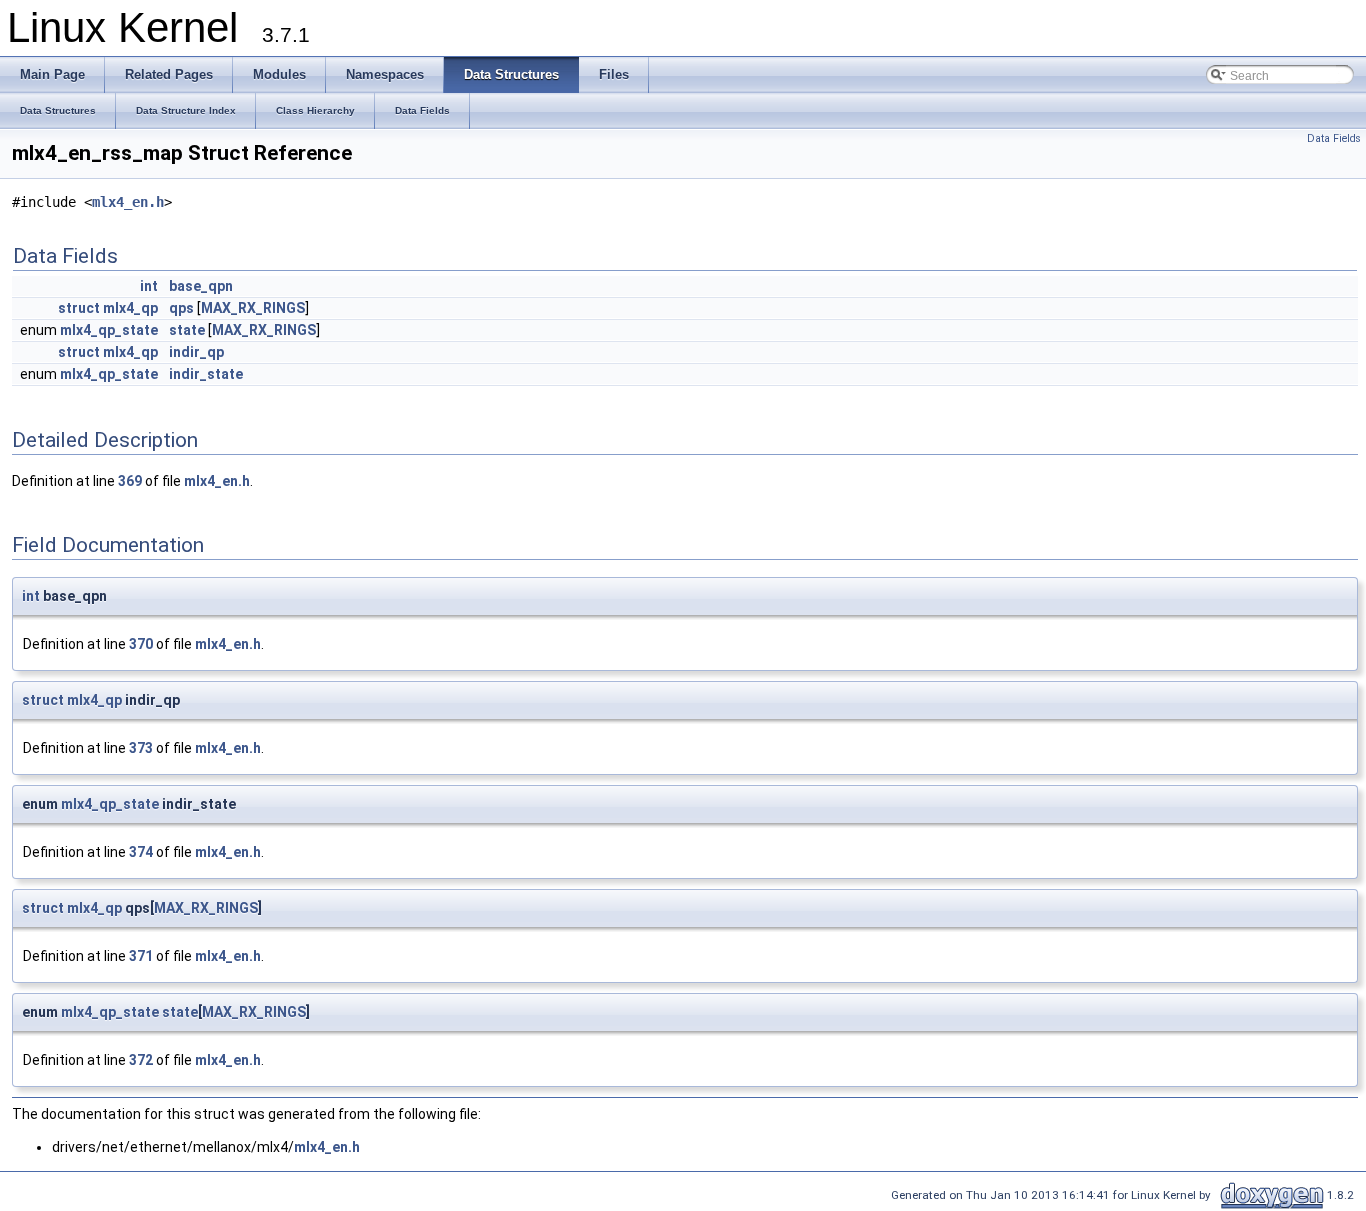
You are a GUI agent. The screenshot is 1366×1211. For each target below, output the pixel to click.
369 (130, 481)
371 (141, 956)
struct (79, 308)
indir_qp (196, 352)
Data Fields (1334, 138)
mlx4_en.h (128, 202)
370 (141, 644)
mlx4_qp (130, 308)
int (149, 286)
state (187, 330)
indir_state (206, 374)
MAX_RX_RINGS (253, 308)
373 (141, 748)
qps (181, 308)
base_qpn (201, 286)
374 (141, 852)
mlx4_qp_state (109, 330)
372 (141, 1060)
